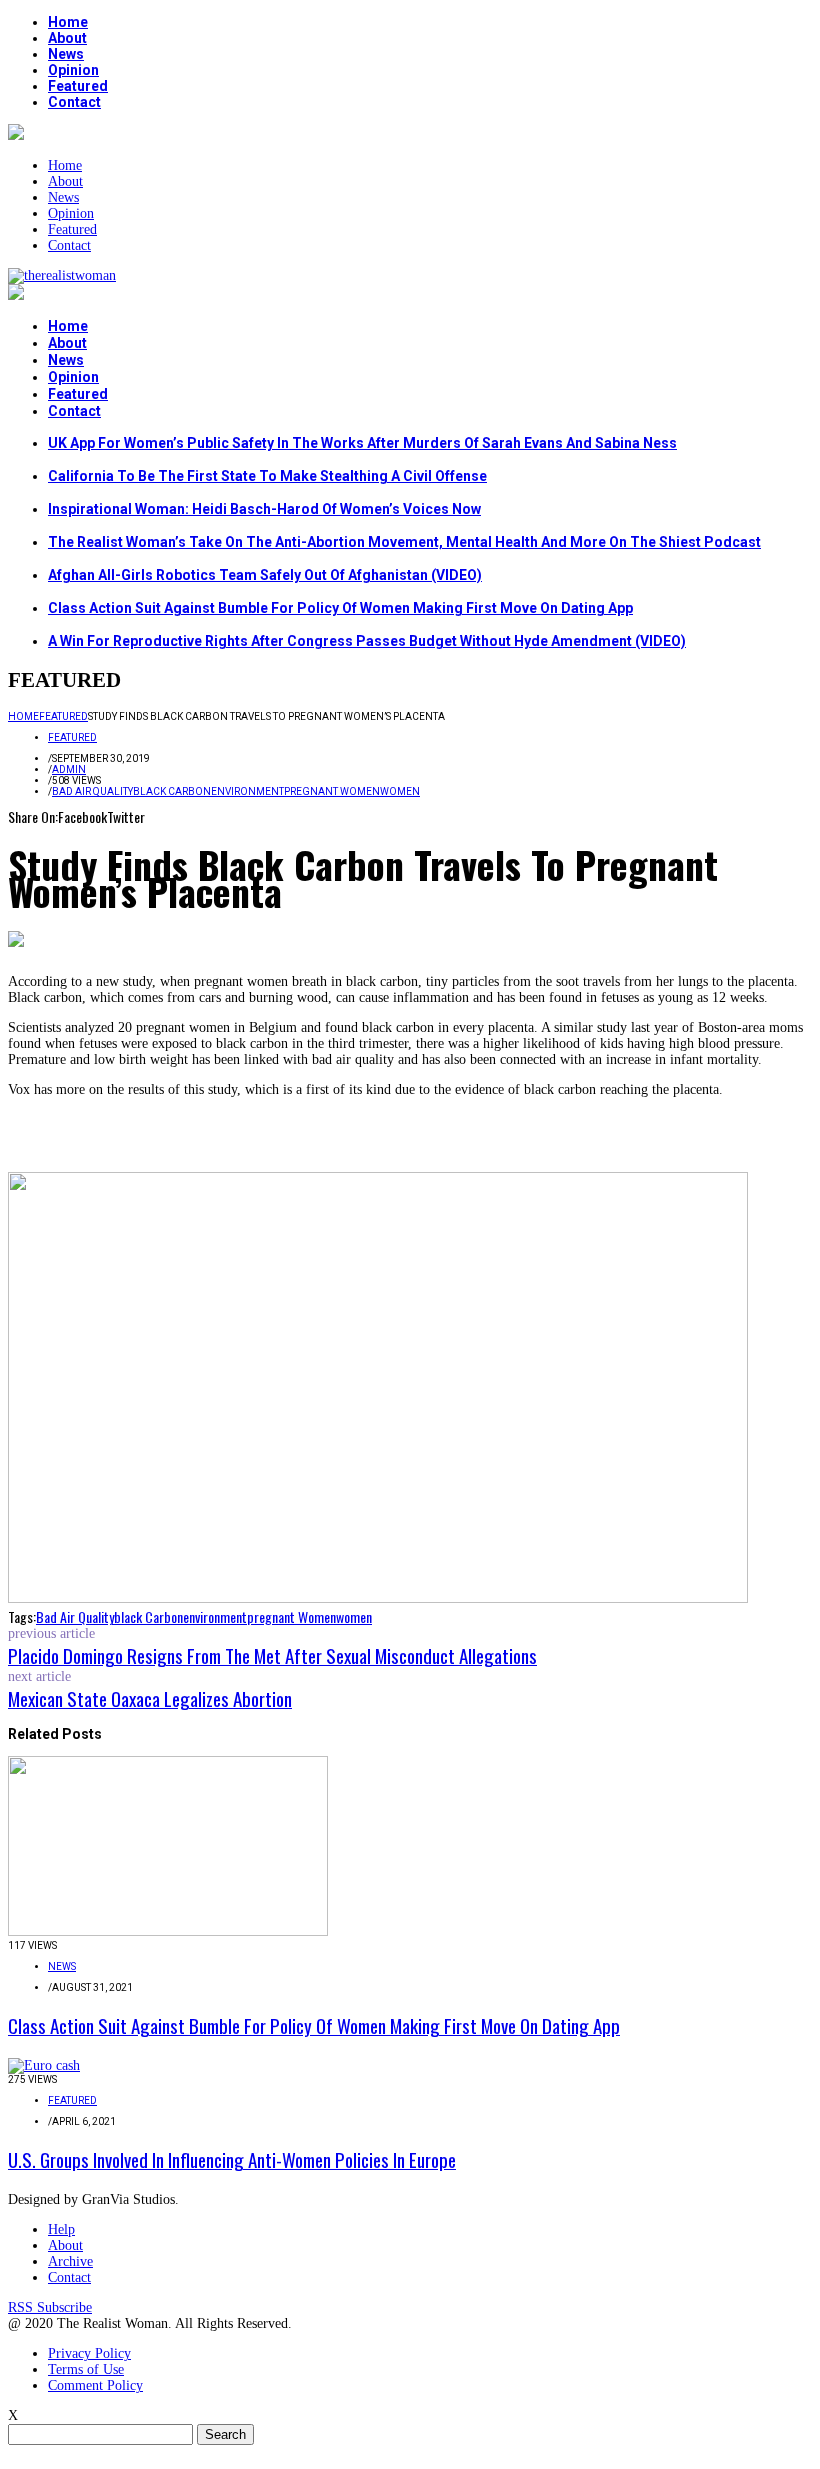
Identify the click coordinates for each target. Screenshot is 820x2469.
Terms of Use (86, 2369)
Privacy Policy (89, 2353)
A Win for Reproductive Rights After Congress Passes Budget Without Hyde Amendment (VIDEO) (367, 641)
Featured (78, 86)
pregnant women (332, 791)
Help (61, 2229)
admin (69, 769)
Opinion (73, 70)
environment (247, 791)
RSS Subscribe (50, 2307)
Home (68, 22)
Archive (70, 2261)
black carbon (172, 791)
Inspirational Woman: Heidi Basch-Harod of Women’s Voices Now (264, 509)
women (400, 791)
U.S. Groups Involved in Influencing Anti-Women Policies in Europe (232, 2159)
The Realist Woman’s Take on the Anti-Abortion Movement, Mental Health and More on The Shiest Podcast (404, 542)
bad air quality (92, 791)
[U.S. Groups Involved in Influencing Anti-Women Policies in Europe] (44, 2065)
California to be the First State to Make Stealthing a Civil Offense (267, 476)
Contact (74, 102)
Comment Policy (95, 2385)
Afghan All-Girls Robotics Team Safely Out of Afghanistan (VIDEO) (265, 575)
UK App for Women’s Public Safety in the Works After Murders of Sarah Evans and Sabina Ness (362, 443)
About (67, 38)
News (66, 54)
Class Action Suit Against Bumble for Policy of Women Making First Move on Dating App (340, 608)
